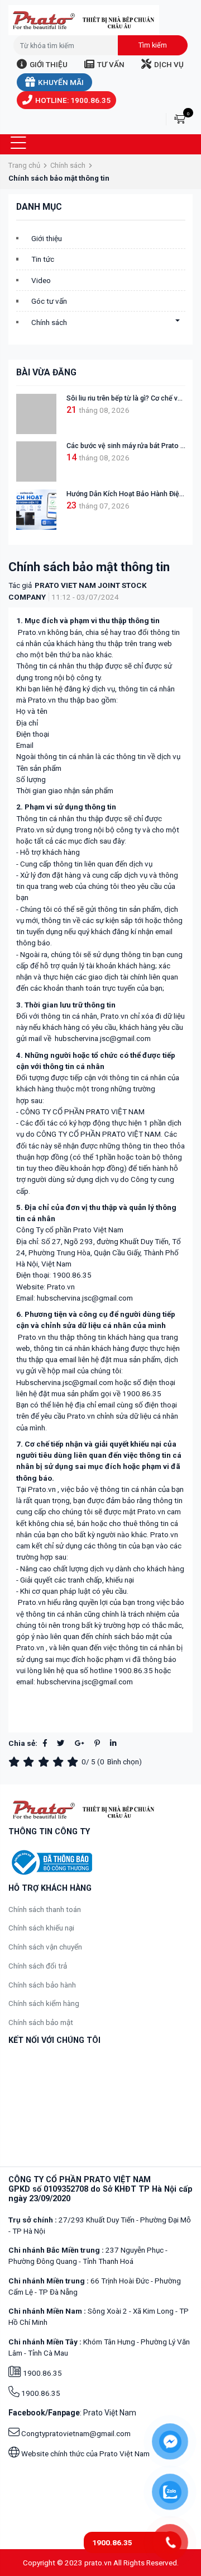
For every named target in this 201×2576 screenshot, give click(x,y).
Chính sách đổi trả (38, 1966)
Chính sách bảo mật (41, 2022)
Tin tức (43, 259)
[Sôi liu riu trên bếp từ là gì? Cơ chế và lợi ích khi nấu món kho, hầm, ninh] (36, 414)
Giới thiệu (49, 64)
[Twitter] (61, 1743)
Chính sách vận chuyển (45, 1947)
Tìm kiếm (153, 45)
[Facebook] (45, 1743)
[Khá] (45, 1762)
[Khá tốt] (60, 1762)
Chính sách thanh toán (45, 1909)
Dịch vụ (169, 64)
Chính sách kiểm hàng (44, 2003)
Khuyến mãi (61, 82)
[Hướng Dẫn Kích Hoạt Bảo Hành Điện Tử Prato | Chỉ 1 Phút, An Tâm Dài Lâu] (36, 510)
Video (41, 280)
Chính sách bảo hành (42, 1985)
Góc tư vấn (49, 301)
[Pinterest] (97, 1743)
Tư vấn (111, 64)
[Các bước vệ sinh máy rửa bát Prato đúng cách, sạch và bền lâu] (36, 461)
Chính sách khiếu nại (41, 1928)
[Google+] (80, 1743)
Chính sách (68, 165)
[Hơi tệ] (30, 1762)
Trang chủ (24, 165)
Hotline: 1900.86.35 (73, 100)
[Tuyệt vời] (74, 1762)
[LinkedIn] (113, 1743)
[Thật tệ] (16, 1762)
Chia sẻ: (23, 1743)
